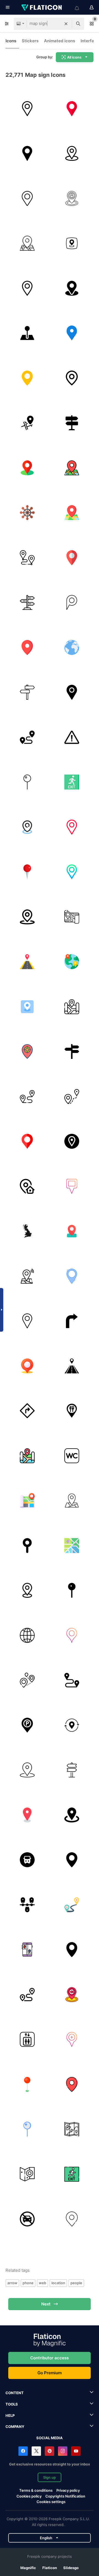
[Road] (27, 962)
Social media (50, 2438)
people (76, 2283)
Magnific (28, 2568)
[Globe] (72, 647)
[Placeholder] (27, 109)
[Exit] (72, 782)
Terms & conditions (36, 2490)
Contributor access (50, 2358)
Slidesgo (71, 2568)
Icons (11, 41)
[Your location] (27, 1366)
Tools (12, 2404)
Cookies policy (29, 2496)
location (58, 2283)
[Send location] (72, 1995)
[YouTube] (76, 2451)
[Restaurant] (72, 1411)
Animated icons (60, 41)
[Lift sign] (27, 2040)
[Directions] (27, 1411)
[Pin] (27, 154)
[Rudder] (27, 513)
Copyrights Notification (65, 2496)
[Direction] (27, 1096)
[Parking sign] (27, 1725)
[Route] (27, 558)
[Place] (72, 917)
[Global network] (27, 1635)
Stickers (30, 41)
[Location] (72, 154)
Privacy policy (68, 2490)
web (42, 2283)
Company (15, 2427)
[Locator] (72, 1815)
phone (28, 2283)
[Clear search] (66, 24)
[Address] (27, 1186)
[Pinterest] (50, 2451)
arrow (12, 2283)
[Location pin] (27, 333)
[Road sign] (72, 423)
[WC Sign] (72, 1456)
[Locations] (72, 1725)
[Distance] (27, 737)
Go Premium (50, 2373)
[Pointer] (27, 917)
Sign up (50, 2477)
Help (10, 2415)
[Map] (27, 243)
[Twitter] (36, 2451)
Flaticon (50, 2568)
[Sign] (27, 692)
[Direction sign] (27, 603)
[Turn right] (72, 1321)
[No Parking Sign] (27, 2219)
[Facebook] (23, 2451)
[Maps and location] (72, 1546)
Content (15, 2393)
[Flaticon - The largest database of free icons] (42, 7)
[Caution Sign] (72, 737)
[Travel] (72, 1680)
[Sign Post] (72, 1052)
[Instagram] (63, 2451)
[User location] (72, 198)
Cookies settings (51, 2502)
